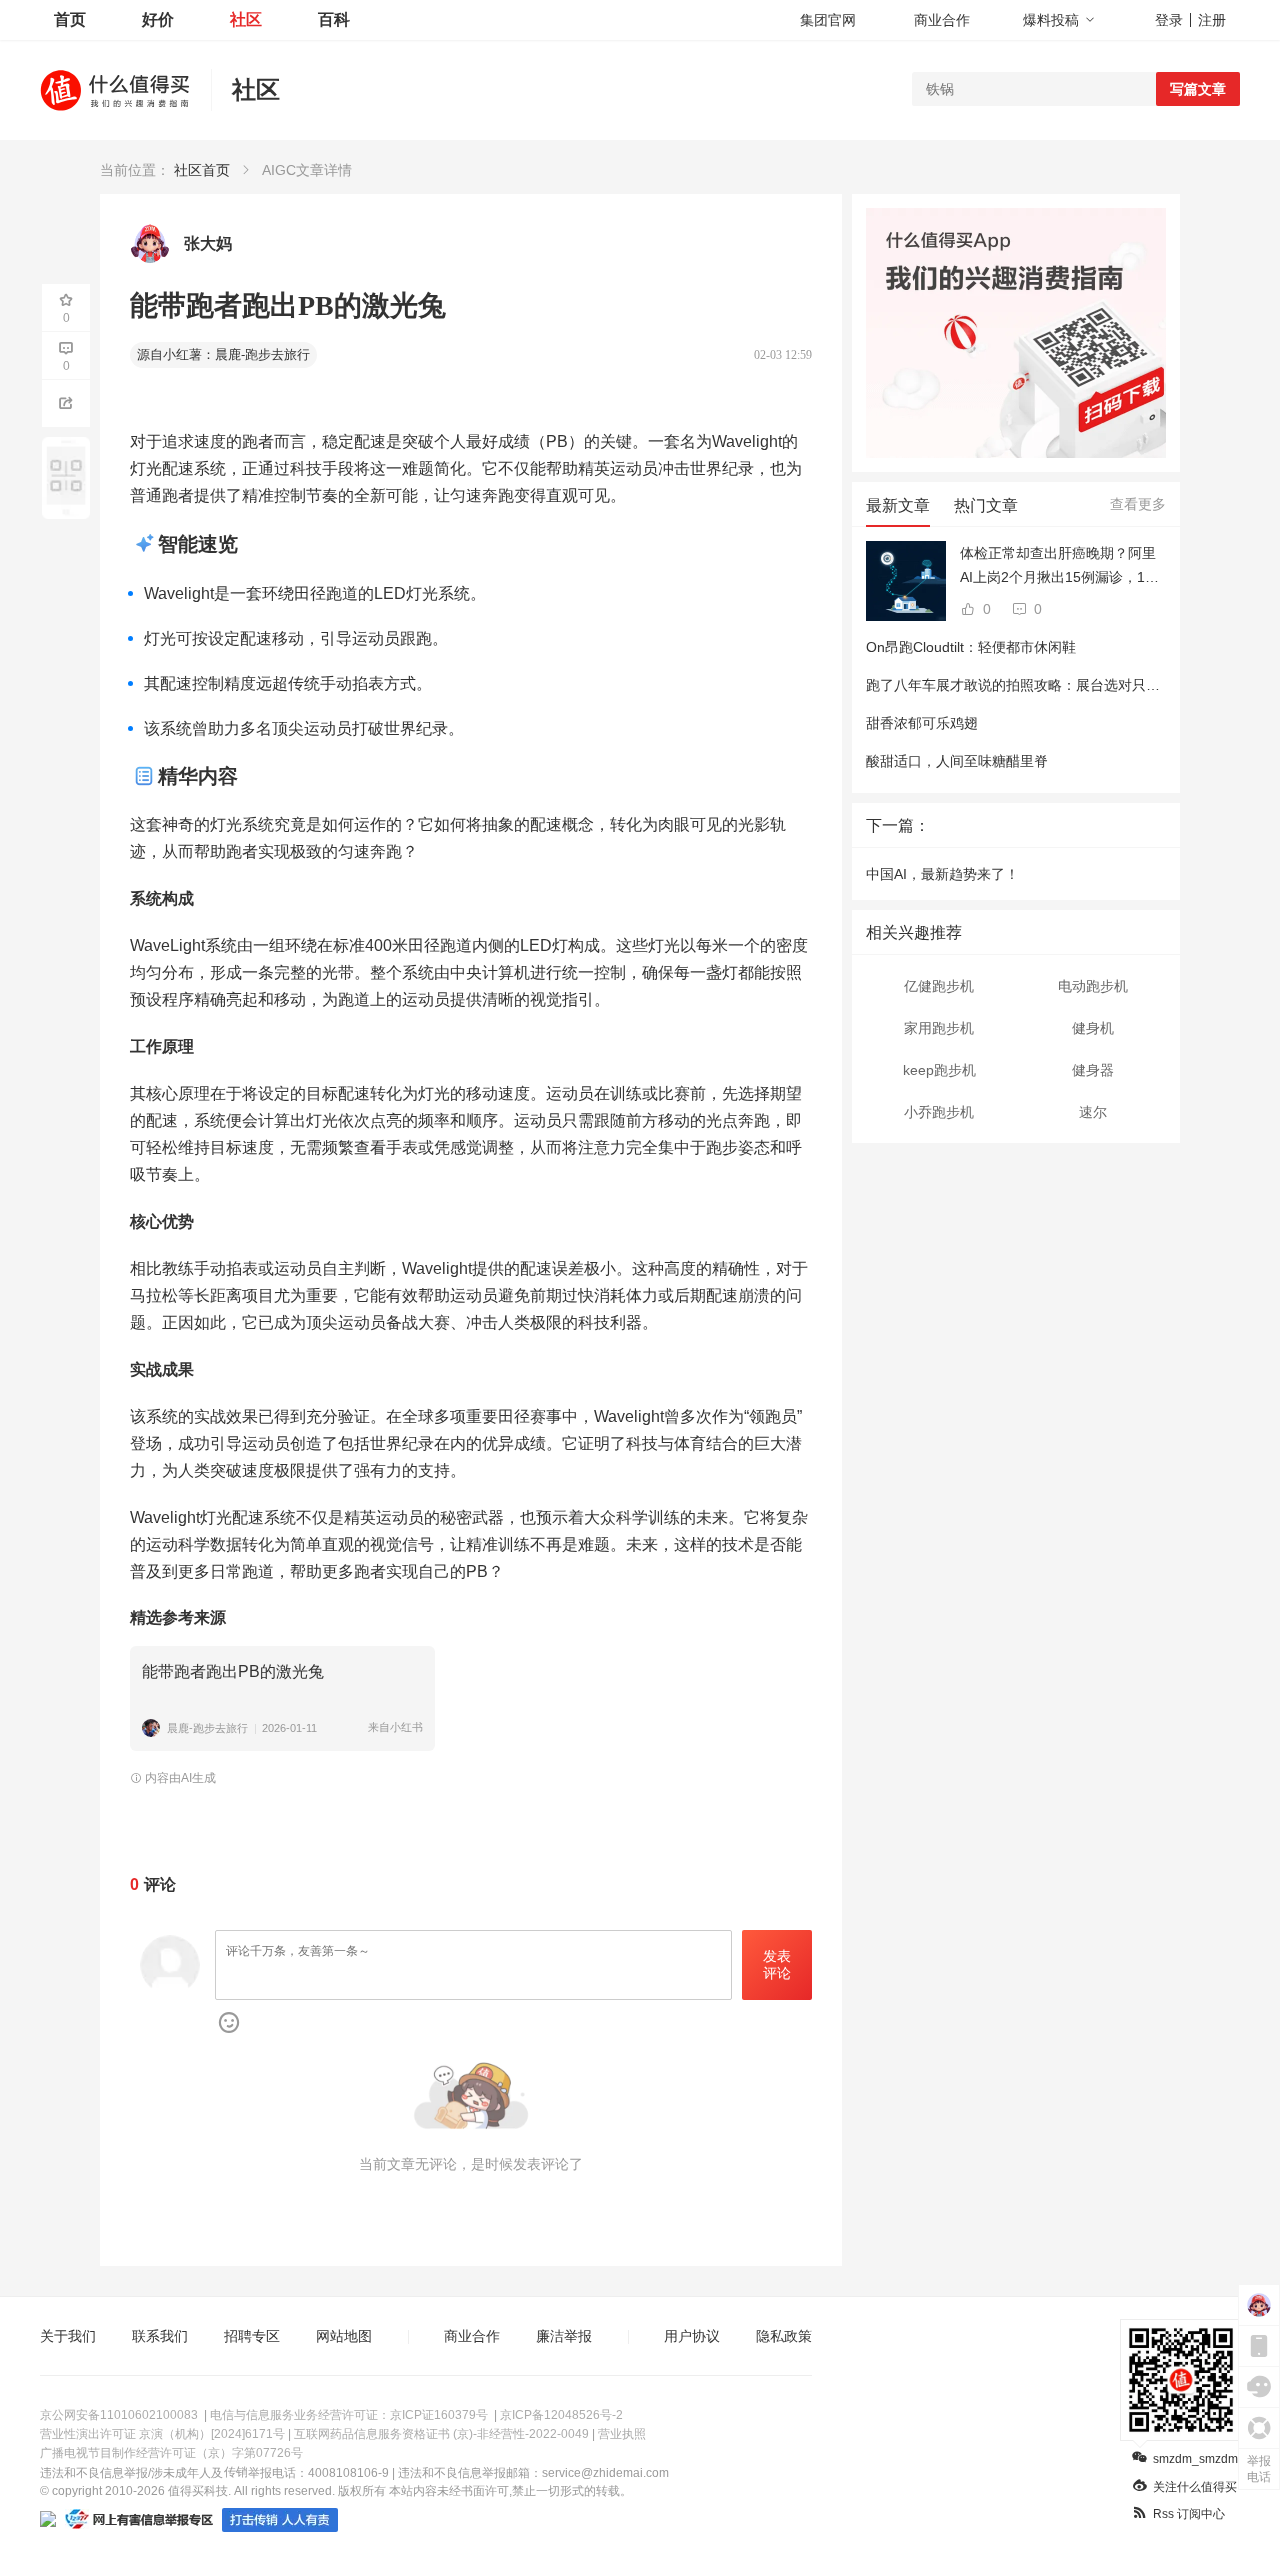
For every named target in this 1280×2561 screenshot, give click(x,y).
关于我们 (68, 2336)
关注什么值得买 (1195, 2487)
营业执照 (622, 2434)
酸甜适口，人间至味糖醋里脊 (957, 761)
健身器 (1093, 1070)
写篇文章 (1198, 89)
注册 (1212, 20)
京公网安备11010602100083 (119, 2415)
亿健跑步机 (939, 986)
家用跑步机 (939, 1028)
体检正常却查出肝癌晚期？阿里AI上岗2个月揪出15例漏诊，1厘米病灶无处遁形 (1059, 567)
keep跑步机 (939, 1070)
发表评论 (777, 1964)
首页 (70, 19)
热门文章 (986, 505)
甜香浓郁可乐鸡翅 (922, 723)
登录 (1169, 20)
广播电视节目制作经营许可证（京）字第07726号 (171, 2453)
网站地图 (344, 2336)
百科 (334, 19)
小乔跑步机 (939, 1112)
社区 (246, 19)
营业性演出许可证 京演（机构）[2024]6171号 (162, 2434)
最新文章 (898, 505)
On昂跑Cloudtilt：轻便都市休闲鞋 (971, 647)
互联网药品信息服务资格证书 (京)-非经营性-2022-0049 (441, 2434)
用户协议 (692, 2336)
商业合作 (942, 20)
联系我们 (160, 2336)
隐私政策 (784, 2336)
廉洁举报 (564, 2336)
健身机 (1093, 1028)
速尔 (1093, 1112)
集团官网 (828, 20)
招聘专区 (252, 2336)
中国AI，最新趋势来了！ (942, 874)
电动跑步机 (1093, 986)
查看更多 (1138, 504)
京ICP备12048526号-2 (561, 2415)
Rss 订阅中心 (1189, 2514)
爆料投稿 (1051, 20)
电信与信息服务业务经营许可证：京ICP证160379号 (349, 2415)
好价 (158, 19)
